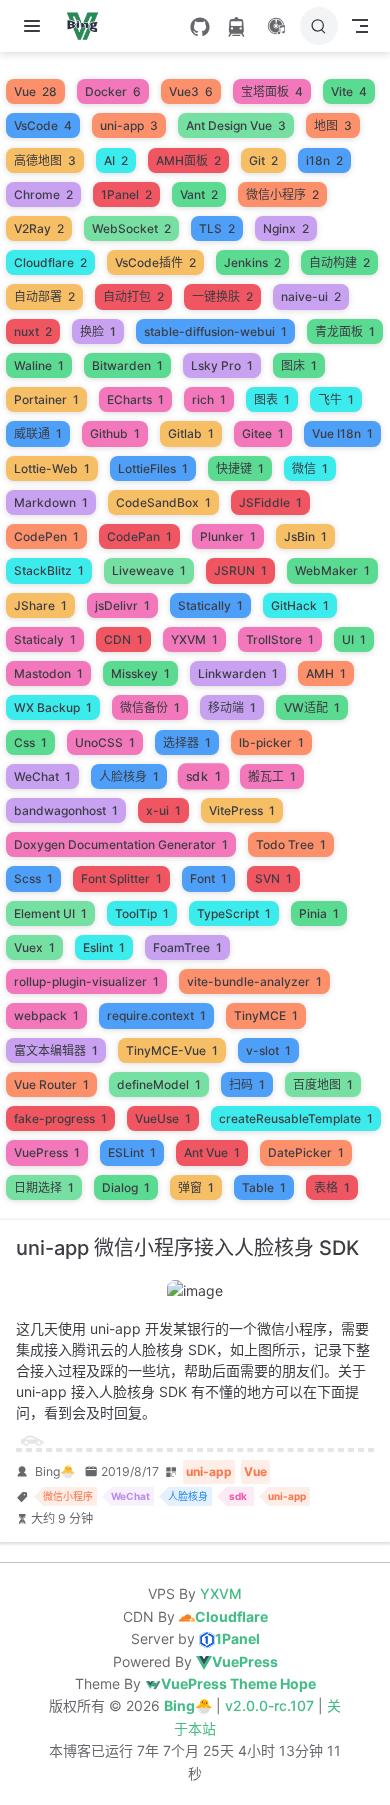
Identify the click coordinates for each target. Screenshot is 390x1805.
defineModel (159, 1084)
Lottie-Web (52, 468)
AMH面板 (188, 160)
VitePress (242, 810)
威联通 (38, 433)
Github (115, 433)
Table (264, 1187)
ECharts (135, 399)
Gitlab (191, 433)
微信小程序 (282, 194)
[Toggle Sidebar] (36, 26)
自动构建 (339, 262)
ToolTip (142, 913)
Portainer (46, 399)
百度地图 (323, 1084)
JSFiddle (270, 502)
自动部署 (44, 296)
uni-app (129, 125)
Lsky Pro (222, 365)
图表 (272, 399)
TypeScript (234, 913)
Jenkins (252, 262)
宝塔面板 (272, 91)
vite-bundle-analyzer (254, 981)
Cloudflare (50, 262)
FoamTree (187, 947)
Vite (349, 91)
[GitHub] (200, 27)
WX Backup (53, 707)
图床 (299, 365)
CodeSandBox (163, 502)
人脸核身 (129, 776)
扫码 (247, 1084)
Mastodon (48, 673)
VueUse (163, 1118)
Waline (39, 365)
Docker (113, 91)
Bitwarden (127, 365)
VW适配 (312, 707)
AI (116, 160)
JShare (40, 605)
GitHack (300, 605)
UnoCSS (105, 742)
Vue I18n (342, 433)
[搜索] (319, 26)
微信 (310, 468)
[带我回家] (88, 26)
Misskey (140, 673)
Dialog (126, 1187)
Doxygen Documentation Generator (121, 844)
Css (30, 742)
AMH (326, 673)
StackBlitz (49, 570)
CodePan (139, 536)
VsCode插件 (155, 262)
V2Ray (39, 228)
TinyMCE (266, 1015)
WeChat (42, 776)
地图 (333, 125)
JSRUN (240, 570)
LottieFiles (153, 468)
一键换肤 (222, 296)
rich (209, 399)
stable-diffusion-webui (215, 331)
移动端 (232, 707)
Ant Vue (212, 1152)
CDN (123, 639)
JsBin (305, 536)
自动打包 (133, 296)
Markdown (51, 502)
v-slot (268, 1050)
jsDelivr (122, 605)
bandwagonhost (66, 810)
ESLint (132, 1152)
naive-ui (311, 296)
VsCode (43, 125)
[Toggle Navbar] (360, 26)
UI (354, 639)
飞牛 (336, 399)
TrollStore (280, 639)
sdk (203, 776)
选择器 (187, 742)
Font (208, 878)
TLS (217, 228)
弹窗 (196, 1187)
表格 (332, 1187)
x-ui (163, 810)
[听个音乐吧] (276, 26)
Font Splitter (121, 878)
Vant (199, 194)
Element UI (50, 913)
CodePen (46, 536)
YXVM (194, 639)
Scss (33, 878)
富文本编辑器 (56, 1050)
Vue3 (191, 91)
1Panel (126, 194)
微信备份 (150, 707)
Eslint (104, 947)
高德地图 (45, 160)
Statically (210, 605)
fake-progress (60, 1118)
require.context (156, 1015)
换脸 (98, 331)
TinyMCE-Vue (172, 1050)
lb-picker (271, 742)
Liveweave (149, 570)
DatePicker (306, 1152)
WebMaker (332, 570)
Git (263, 160)
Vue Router (51, 1084)
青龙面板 (345, 331)
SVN (273, 878)
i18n (324, 160)
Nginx (286, 228)
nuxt (33, 331)
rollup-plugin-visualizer (86, 981)
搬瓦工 (272, 776)
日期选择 (44, 1187)
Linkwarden (238, 673)
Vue (35, 91)
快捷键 (240, 468)
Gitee (263, 433)
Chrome (43, 194)
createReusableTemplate (296, 1118)
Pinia (319, 913)
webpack (46, 1015)
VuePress (47, 1152)
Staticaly (45, 639)
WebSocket (131, 228)
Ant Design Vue (236, 125)
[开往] (236, 27)
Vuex (34, 947)
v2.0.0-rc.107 (271, 1705)
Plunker (228, 536)
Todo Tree (291, 844)
